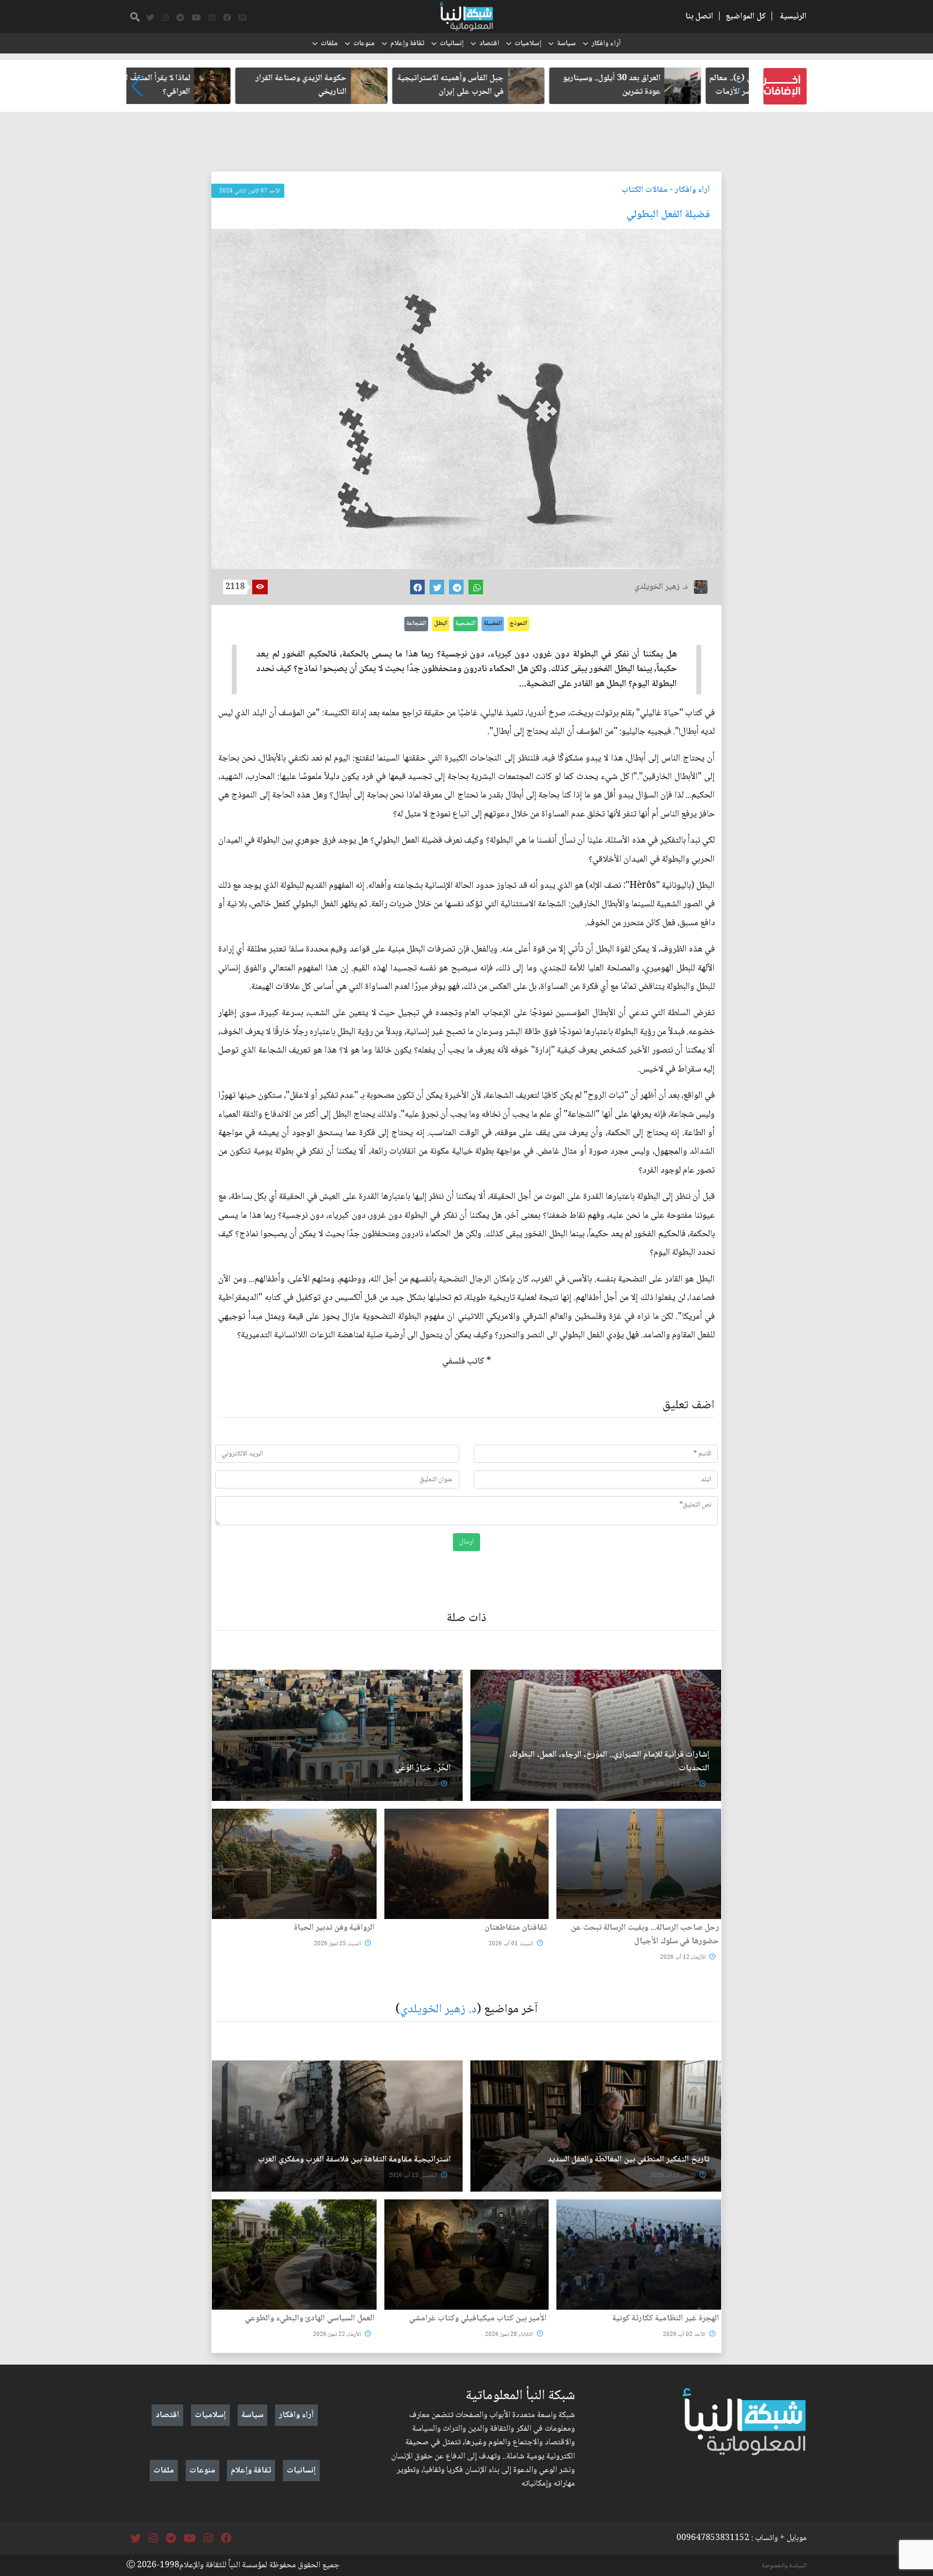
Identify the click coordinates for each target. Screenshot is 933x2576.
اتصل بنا (699, 17)
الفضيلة (493, 623)
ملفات (329, 44)
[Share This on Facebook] (417, 587)
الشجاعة (416, 623)
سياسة (566, 44)
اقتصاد (489, 44)
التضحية (466, 623)
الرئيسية (793, 17)
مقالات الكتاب (645, 190)
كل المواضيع (746, 17)
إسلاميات (528, 44)
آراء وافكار (606, 44)
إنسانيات (452, 44)
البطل (441, 623)
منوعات (364, 44)
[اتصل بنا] (242, 18)
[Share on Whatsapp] (476, 587)
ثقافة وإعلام (407, 44)
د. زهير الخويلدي (438, 2010)
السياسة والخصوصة (784, 2566)
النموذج (518, 623)
